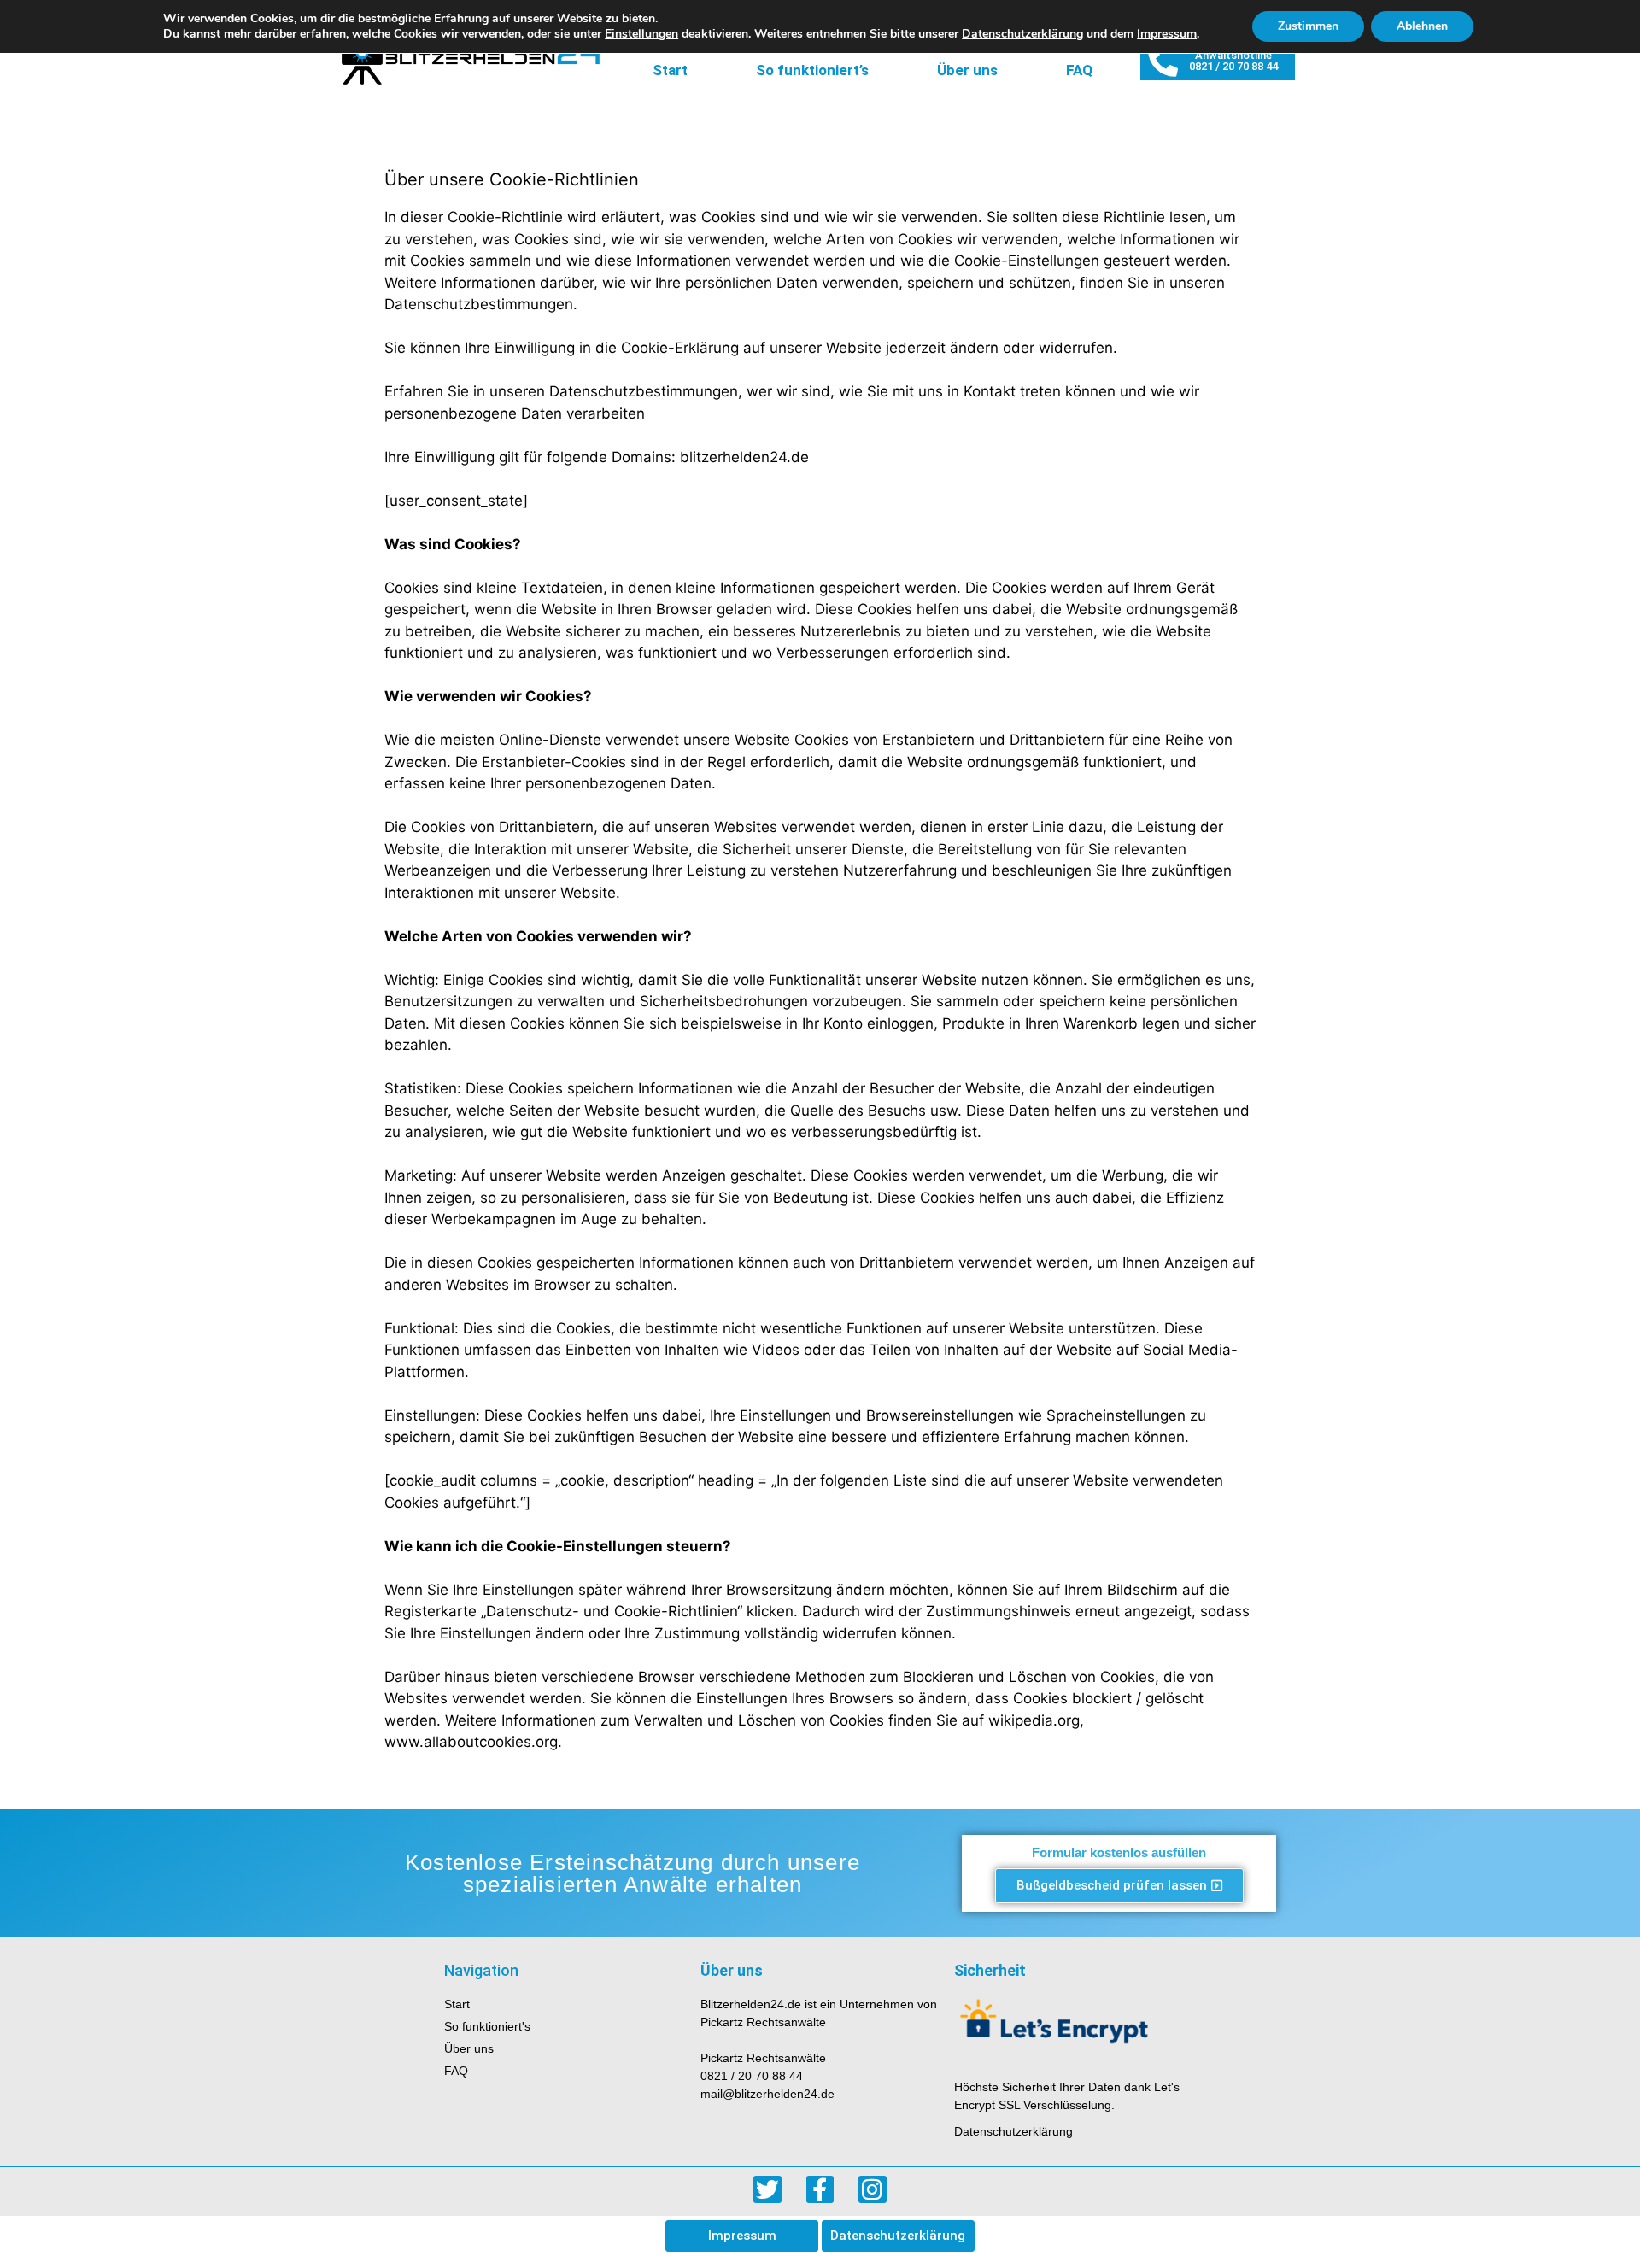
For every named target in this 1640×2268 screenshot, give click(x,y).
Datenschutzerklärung (1022, 34)
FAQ (1079, 70)
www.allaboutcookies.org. (473, 1742)
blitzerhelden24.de (744, 457)
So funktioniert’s (812, 70)
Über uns (967, 70)
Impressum (1167, 34)
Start (670, 70)
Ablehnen (1422, 26)
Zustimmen (1308, 26)
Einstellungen (641, 34)
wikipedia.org (1034, 1720)
